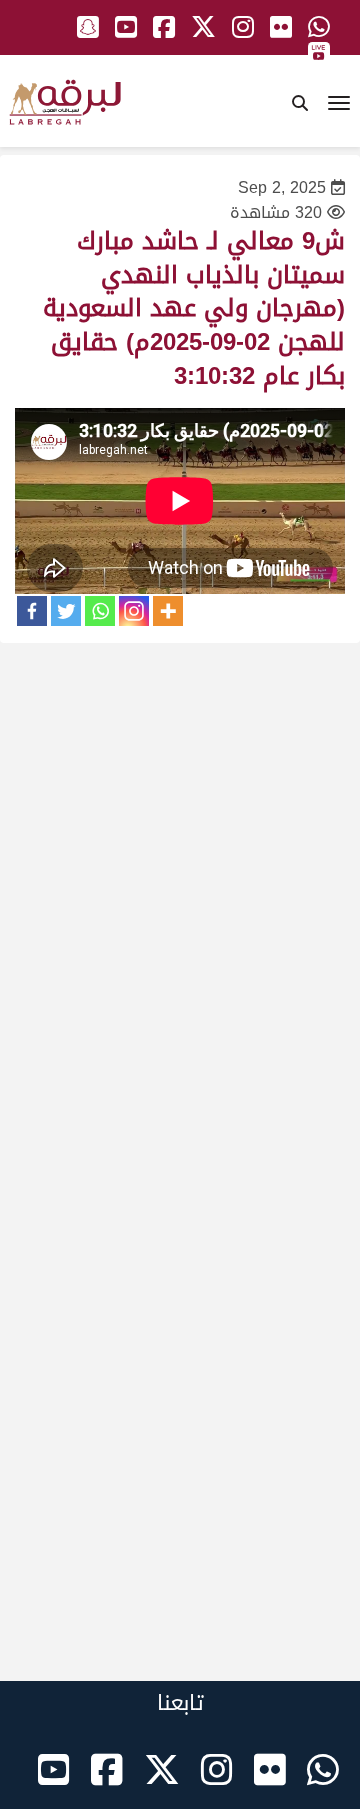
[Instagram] (134, 611)
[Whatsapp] (100, 611)
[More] (168, 611)
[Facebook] (32, 611)
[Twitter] (66, 611)
